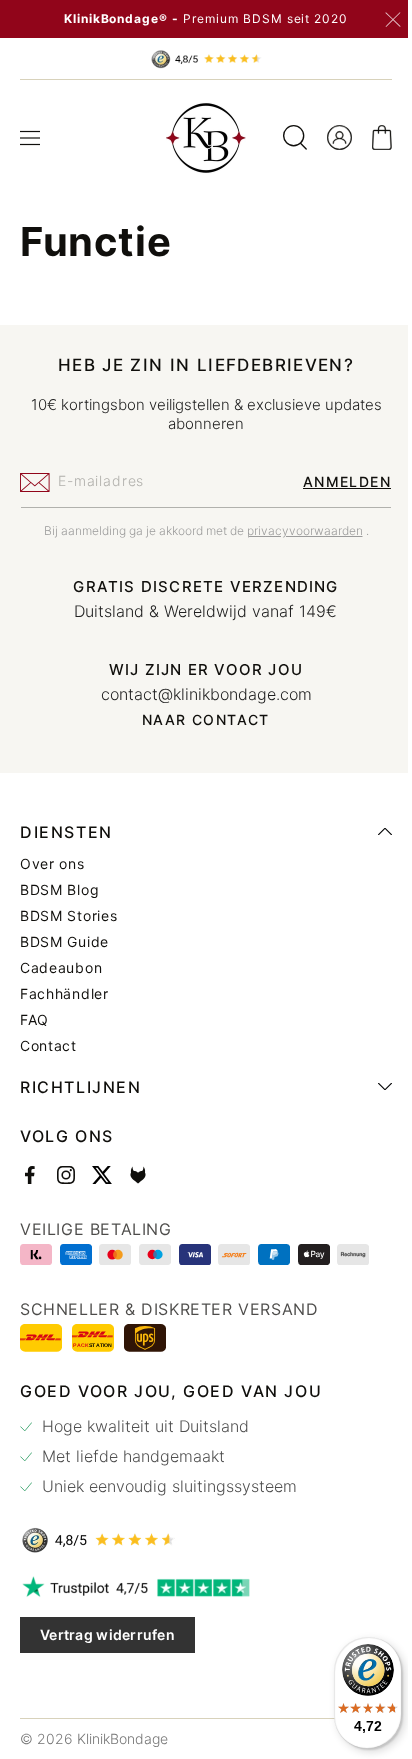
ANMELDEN (332, 481)
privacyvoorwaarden (297, 530)
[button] (30, 138)
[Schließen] (393, 20)
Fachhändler (64, 994)
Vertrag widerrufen (107, 1634)
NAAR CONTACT (199, 720)
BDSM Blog (59, 890)
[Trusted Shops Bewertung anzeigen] (198, 1540)
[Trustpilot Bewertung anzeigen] (198, 1588)
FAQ (34, 1020)
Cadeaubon (61, 968)
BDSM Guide (64, 942)
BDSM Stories (68, 916)
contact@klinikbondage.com (198, 694)
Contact (48, 1046)
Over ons (52, 864)
